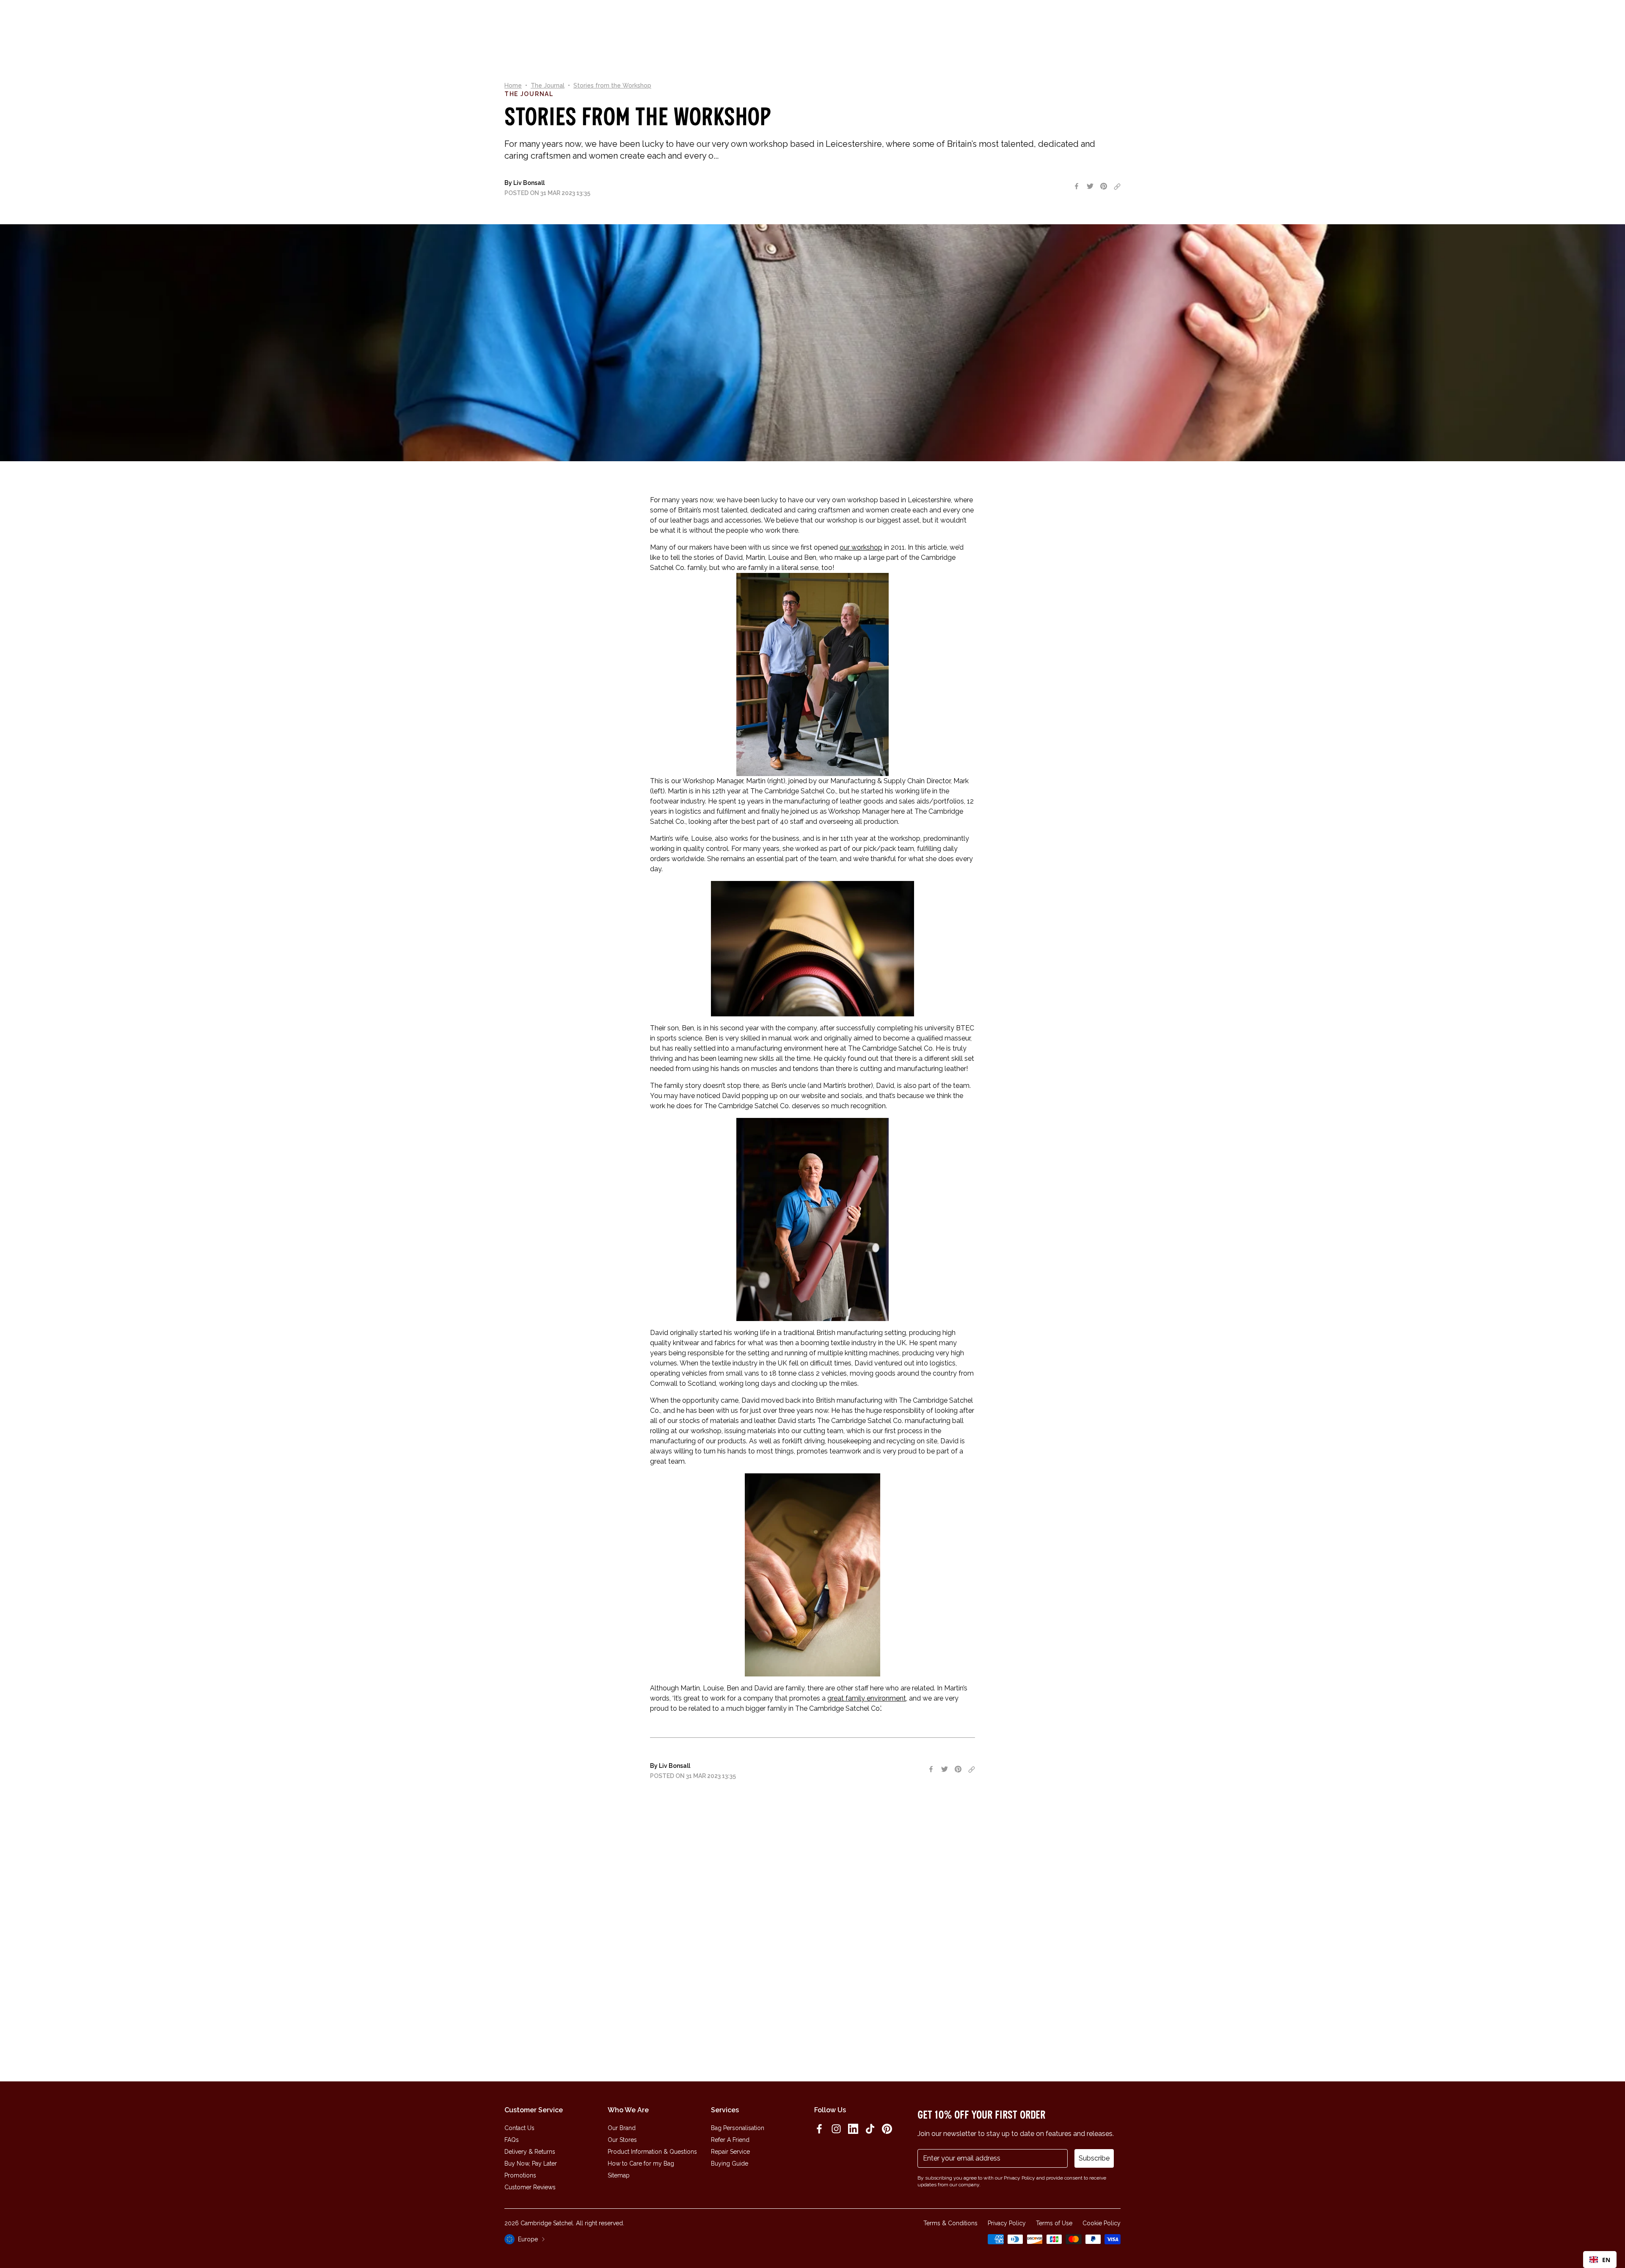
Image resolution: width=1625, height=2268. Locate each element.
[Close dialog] (929, 1031)
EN (1606, 2260)
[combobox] (1600, 2260)
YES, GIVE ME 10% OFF (876, 1168)
